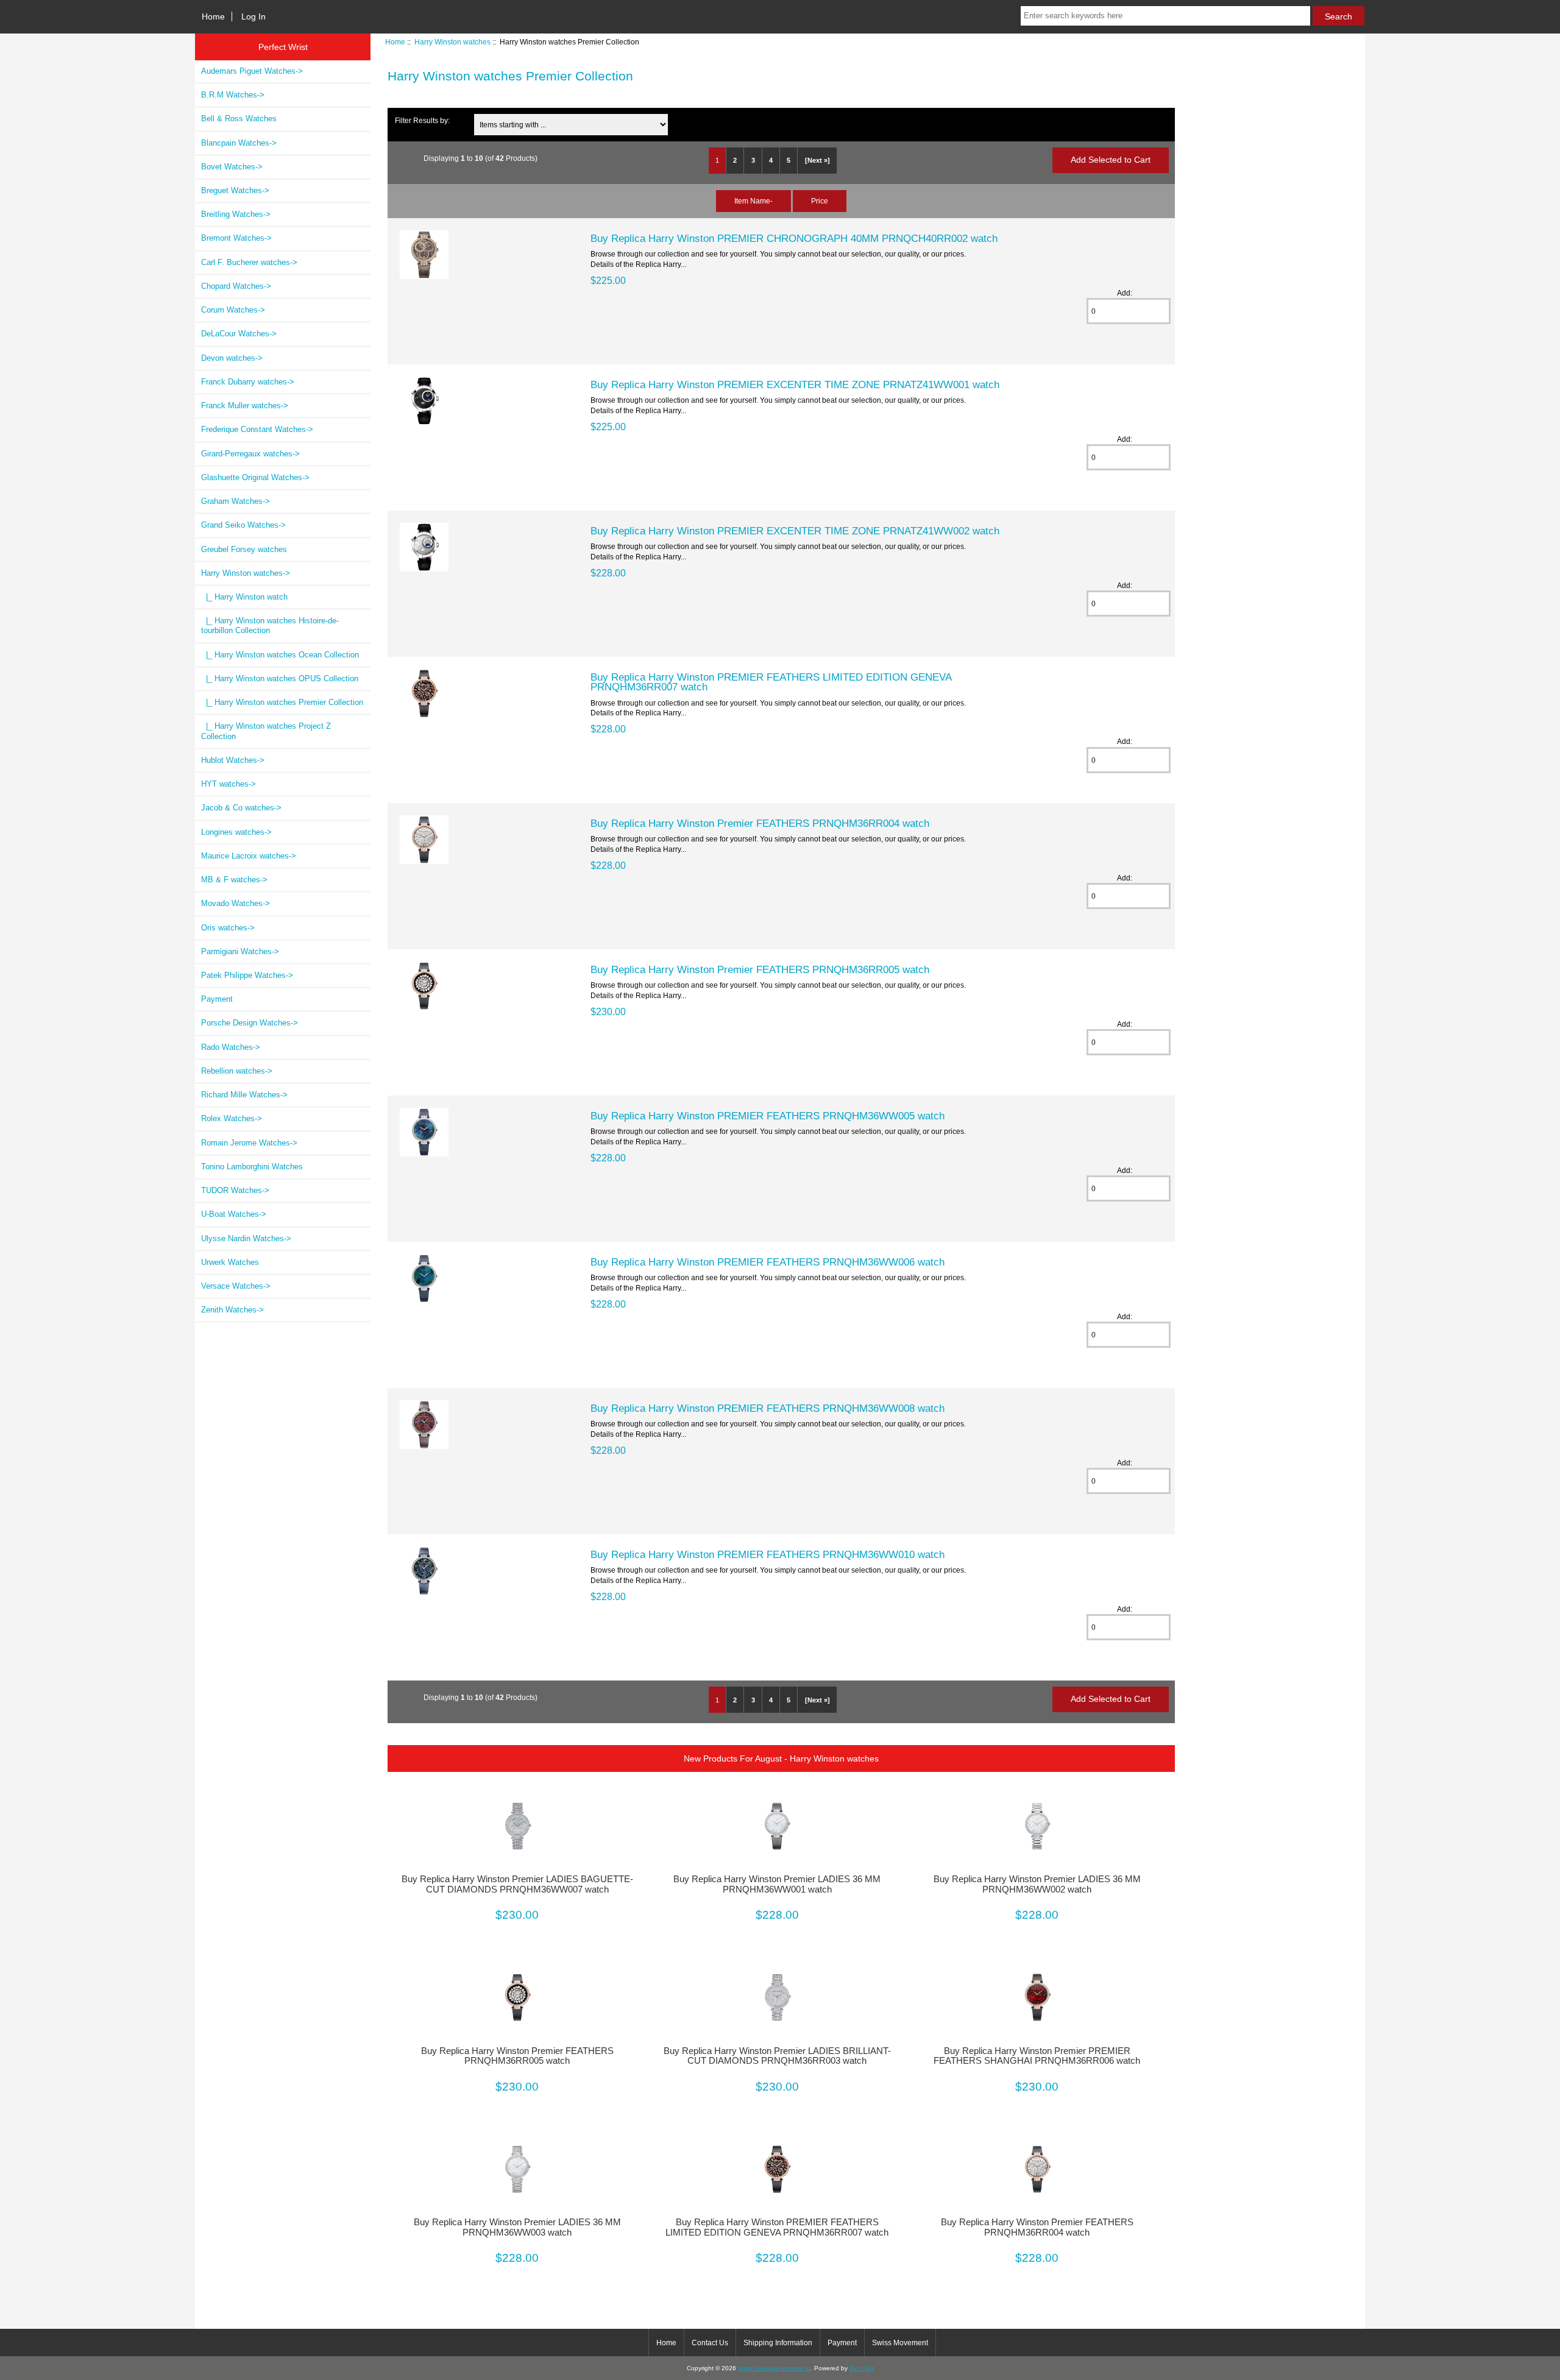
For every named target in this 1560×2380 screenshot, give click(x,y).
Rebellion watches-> (237, 1071)
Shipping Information (778, 2343)
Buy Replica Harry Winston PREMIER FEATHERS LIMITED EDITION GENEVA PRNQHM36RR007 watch (771, 682)
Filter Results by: (422, 120)
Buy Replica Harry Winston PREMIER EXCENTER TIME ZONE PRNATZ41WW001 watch (795, 384)
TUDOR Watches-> (235, 1190)
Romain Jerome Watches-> (249, 1143)
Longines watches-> (236, 832)
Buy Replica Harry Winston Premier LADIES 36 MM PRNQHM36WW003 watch (517, 2227)
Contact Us (710, 2343)
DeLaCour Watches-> (239, 334)
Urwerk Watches (230, 1262)
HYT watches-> (229, 784)
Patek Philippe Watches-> (247, 975)
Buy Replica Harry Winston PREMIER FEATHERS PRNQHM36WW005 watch (768, 1116)
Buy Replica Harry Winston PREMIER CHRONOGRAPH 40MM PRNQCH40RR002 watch (794, 238)
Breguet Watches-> (235, 190)
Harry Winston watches (452, 42)
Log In (253, 16)
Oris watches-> (228, 928)
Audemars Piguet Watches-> (252, 71)
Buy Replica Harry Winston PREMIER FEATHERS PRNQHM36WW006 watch (768, 1262)
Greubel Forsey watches (244, 549)
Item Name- (753, 201)
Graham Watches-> (236, 501)
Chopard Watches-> (236, 286)
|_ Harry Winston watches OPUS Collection (280, 678)
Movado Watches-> (236, 903)
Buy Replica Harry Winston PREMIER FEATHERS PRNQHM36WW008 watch (768, 1408)
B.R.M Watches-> (233, 95)
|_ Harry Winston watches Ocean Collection (280, 655)
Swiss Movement (900, 2343)
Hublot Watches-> (233, 760)
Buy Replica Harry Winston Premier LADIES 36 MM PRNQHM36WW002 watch (1037, 1884)
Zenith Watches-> (232, 1310)
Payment (217, 999)
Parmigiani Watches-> (240, 951)
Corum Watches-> (233, 310)
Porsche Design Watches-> (250, 1023)
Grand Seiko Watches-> (243, 525)
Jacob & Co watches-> (241, 808)
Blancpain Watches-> (239, 143)
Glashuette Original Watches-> (255, 477)
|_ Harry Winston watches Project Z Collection (266, 731)
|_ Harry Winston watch (244, 597)
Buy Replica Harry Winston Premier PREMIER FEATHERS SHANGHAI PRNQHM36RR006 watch (1037, 2056)
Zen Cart (862, 2368)
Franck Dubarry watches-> (248, 382)
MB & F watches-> (234, 880)
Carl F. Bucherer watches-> (249, 262)
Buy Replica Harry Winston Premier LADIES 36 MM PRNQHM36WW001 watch (777, 1884)
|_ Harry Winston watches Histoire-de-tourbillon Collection (270, 625)
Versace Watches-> (236, 1286)
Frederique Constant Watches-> (257, 429)
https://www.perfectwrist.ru (774, 2368)
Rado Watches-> (231, 1047)
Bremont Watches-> (236, 238)
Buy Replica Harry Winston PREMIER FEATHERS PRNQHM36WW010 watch (768, 1554)
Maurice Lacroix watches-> (249, 856)
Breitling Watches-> (236, 214)
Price (820, 201)
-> (246, 573)
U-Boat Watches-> (234, 1214)
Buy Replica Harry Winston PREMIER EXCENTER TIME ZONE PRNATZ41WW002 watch (795, 531)
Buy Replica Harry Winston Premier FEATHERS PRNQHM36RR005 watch (760, 969)
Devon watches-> (232, 358)
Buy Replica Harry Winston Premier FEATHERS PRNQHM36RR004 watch (760, 823)
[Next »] (817, 160)
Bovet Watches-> (232, 167)
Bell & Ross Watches (239, 119)
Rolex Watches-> (232, 1118)
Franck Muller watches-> (245, 406)
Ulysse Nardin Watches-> (246, 1238)
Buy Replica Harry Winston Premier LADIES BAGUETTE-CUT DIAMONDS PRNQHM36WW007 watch (517, 1884)
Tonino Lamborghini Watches (252, 1167)
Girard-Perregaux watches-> (250, 454)
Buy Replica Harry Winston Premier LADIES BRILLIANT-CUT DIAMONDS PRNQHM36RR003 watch (777, 2056)
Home (213, 16)
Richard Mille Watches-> (244, 1095)
